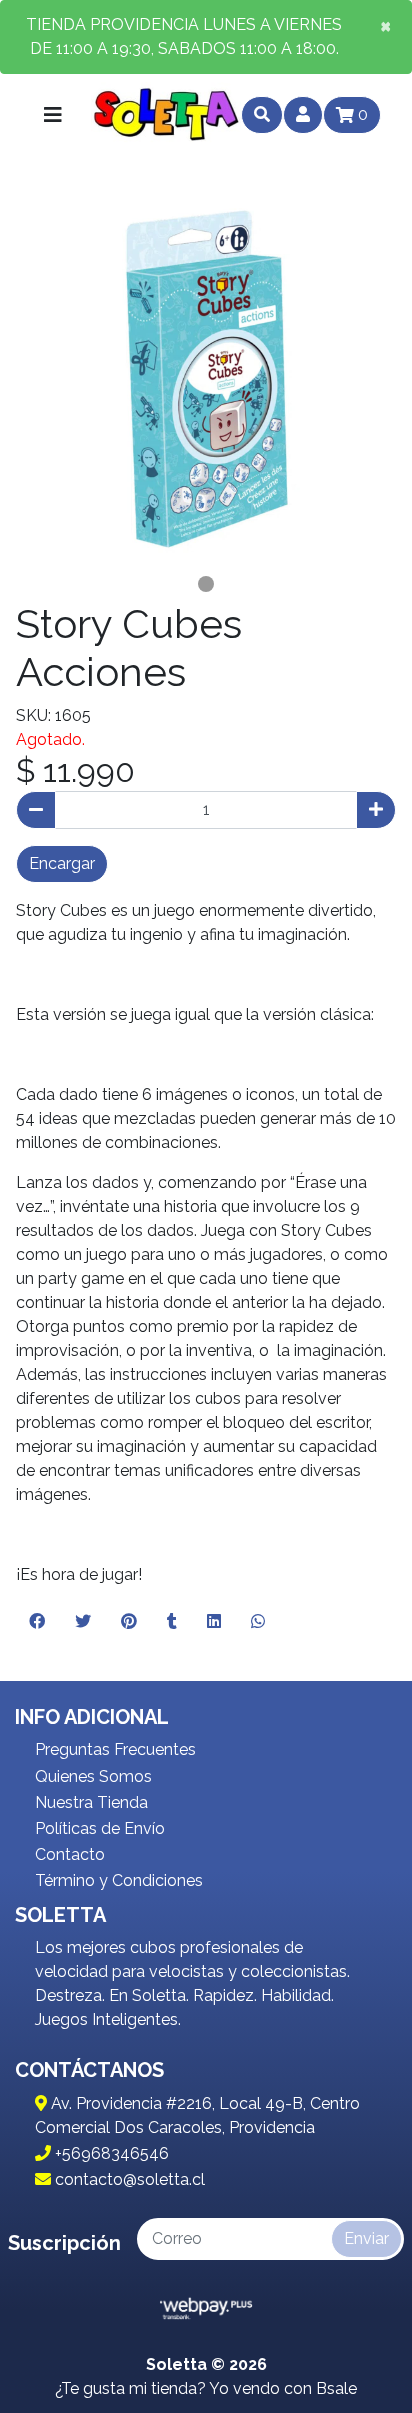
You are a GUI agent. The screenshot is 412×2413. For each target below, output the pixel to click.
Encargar (62, 863)
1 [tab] (206, 584)
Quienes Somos (93, 1776)
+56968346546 (110, 2153)
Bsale (336, 2388)
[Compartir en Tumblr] (172, 1622)
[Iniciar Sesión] (303, 115)
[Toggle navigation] (53, 115)
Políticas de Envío (100, 1828)
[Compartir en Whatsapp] (258, 1622)
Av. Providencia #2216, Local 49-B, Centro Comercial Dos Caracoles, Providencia (197, 2115)
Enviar (366, 2238)
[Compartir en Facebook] (37, 1622)
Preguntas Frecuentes (115, 1749)
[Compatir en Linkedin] (214, 1622)
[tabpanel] (206, 378)
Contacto (70, 1854)
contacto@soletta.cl (128, 2179)
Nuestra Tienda (91, 1802)
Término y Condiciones (119, 1880)
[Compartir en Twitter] (83, 1622)
